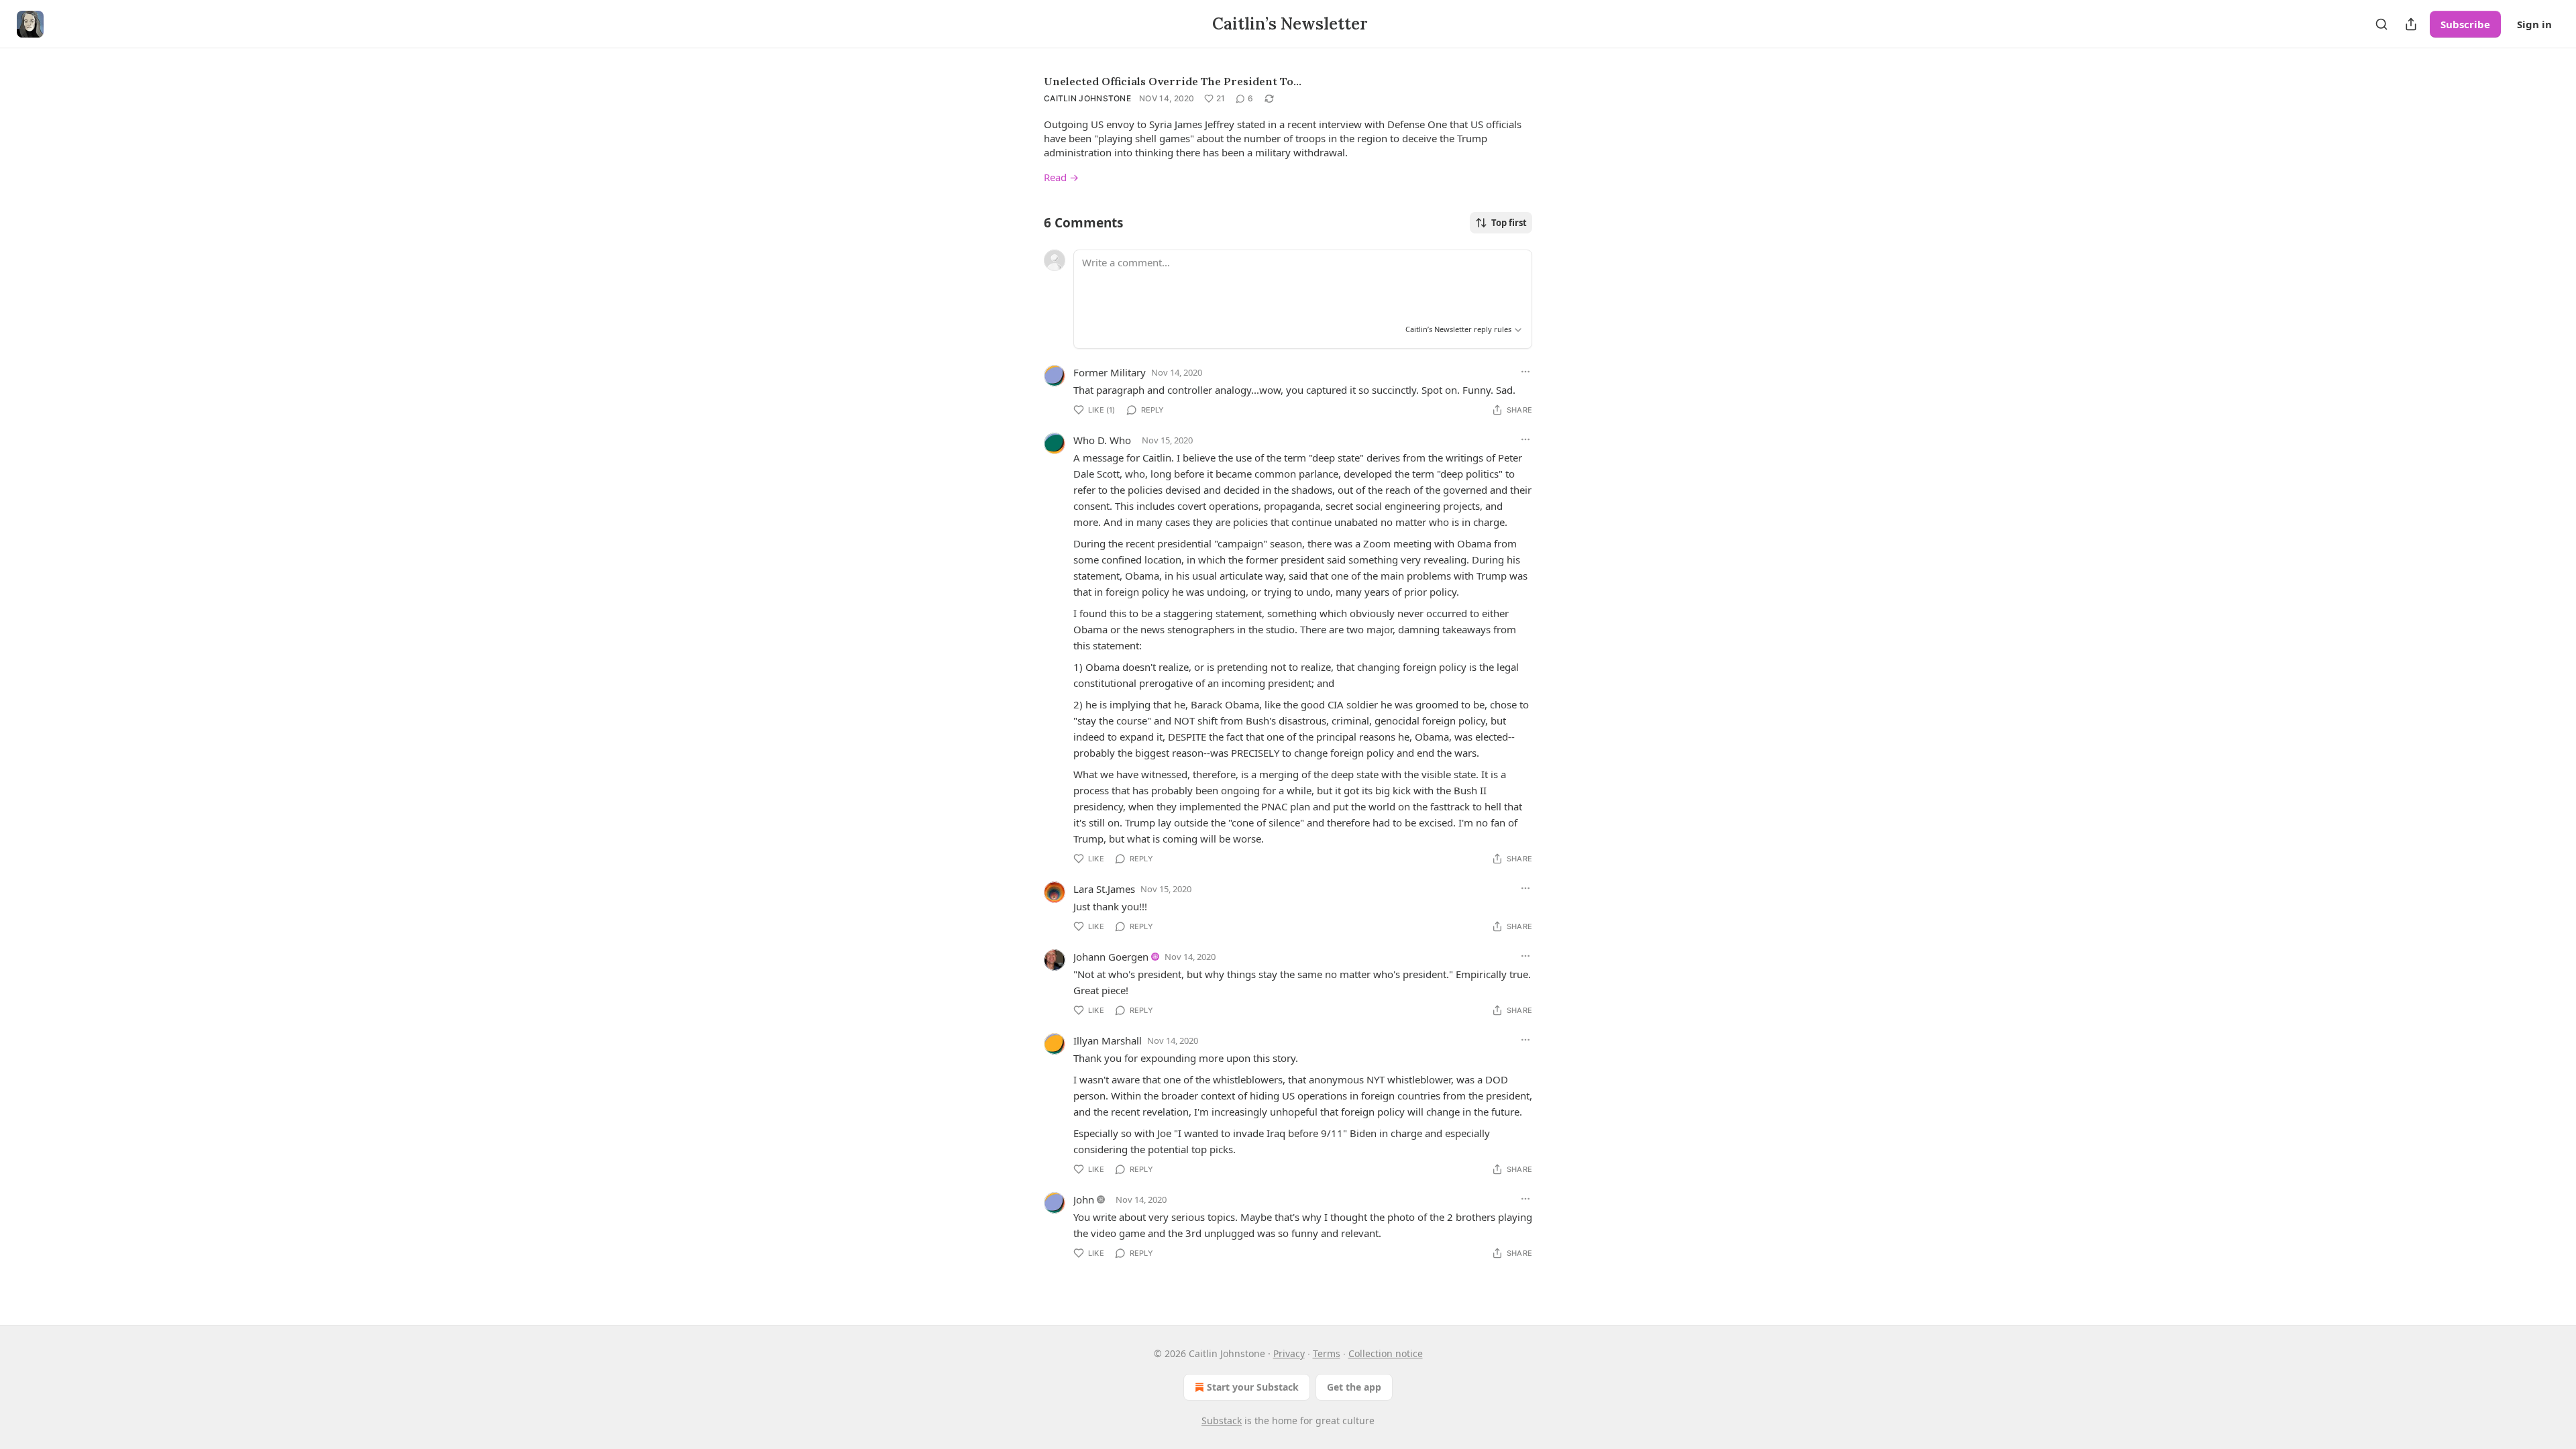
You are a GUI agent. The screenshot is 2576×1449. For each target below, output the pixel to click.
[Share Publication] (2411, 24)
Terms (1327, 1353)
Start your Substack (1253, 1387)
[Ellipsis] (1525, 372)
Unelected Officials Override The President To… (1173, 81)
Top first (1509, 223)
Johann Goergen (1111, 957)
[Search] (2381, 24)
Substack (1222, 1420)
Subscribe (2465, 24)
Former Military (1110, 372)
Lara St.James (1104, 889)
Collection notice (1386, 1353)
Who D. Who (1102, 440)
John (1084, 1199)
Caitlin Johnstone (1087, 98)
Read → (1061, 177)
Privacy (1289, 1353)
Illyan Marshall (1108, 1040)
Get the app (1354, 1387)
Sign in (2534, 24)
